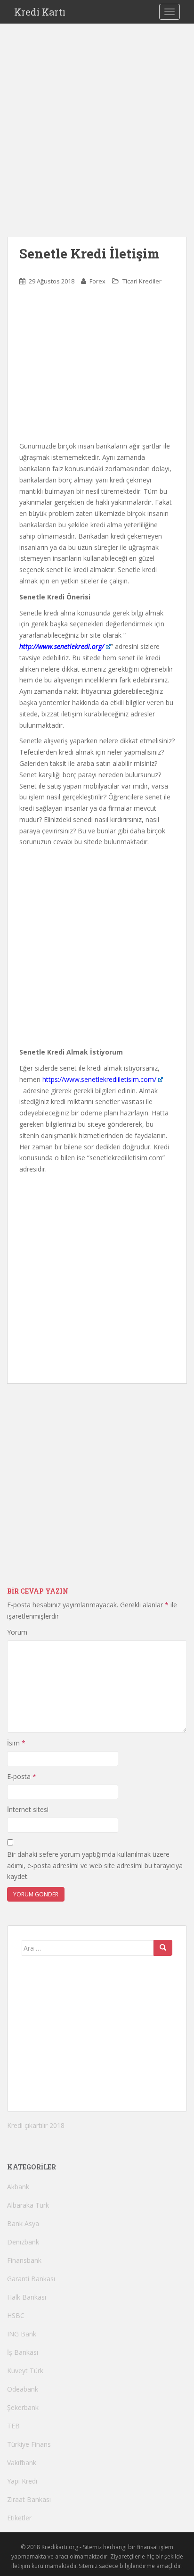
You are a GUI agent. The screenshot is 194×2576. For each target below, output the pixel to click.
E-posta (22, 1776)
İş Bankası (23, 2352)
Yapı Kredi (22, 2481)
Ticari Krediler (142, 281)
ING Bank (22, 2334)
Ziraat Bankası (29, 2499)
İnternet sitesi (28, 1809)
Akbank (18, 2187)
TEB (13, 2426)
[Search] (163, 1948)
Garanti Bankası (31, 2279)
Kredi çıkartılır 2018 (36, 2125)
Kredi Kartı (40, 12)
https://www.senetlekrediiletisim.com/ (99, 1079)
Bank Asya (23, 2223)
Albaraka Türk (28, 2205)
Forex (97, 281)
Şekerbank (23, 2407)
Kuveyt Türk (25, 2371)
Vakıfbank (22, 2463)
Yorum (17, 1632)
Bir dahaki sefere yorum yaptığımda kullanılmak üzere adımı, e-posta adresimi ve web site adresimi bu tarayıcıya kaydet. (95, 1866)
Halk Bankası (27, 2297)
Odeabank (23, 2389)
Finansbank (24, 2260)
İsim (16, 1743)
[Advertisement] (97, 140)
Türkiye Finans (29, 2444)
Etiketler (19, 2518)
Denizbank (23, 2242)
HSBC (16, 2315)
